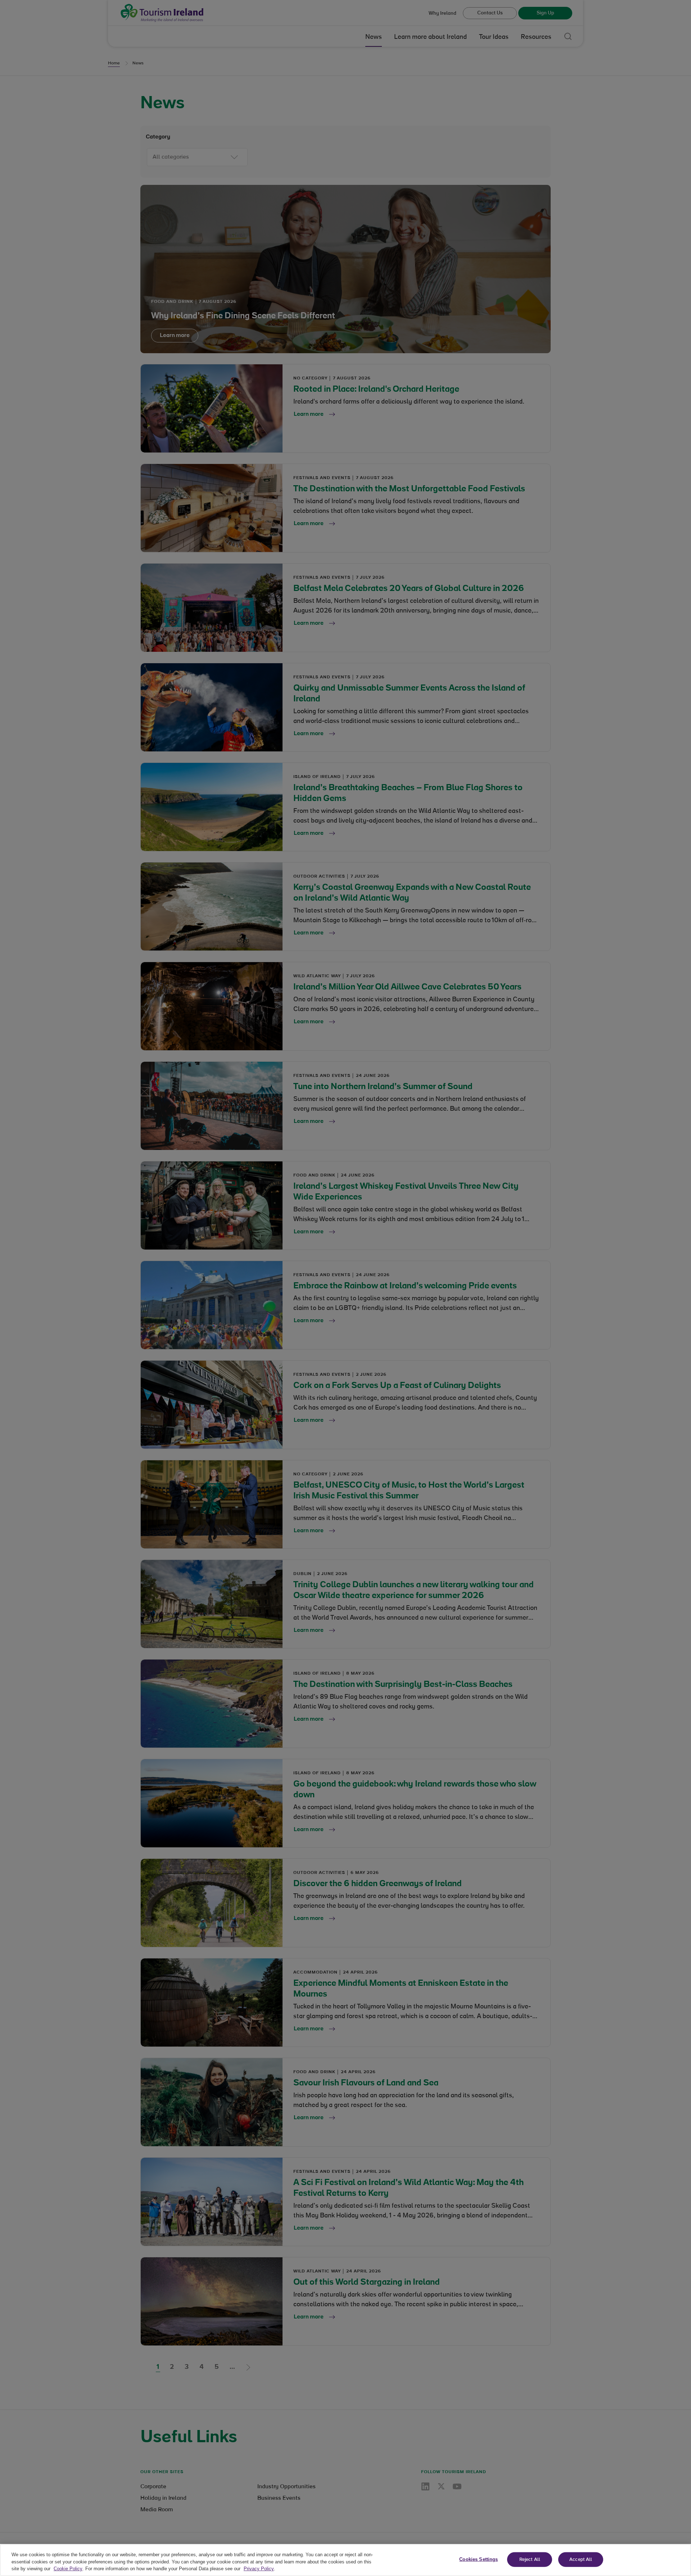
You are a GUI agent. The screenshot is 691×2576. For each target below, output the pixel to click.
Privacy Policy (259, 2569)
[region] (345, 2560)
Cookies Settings (478, 2559)
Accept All (581, 2559)
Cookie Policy (68, 2569)
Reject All (530, 2559)
